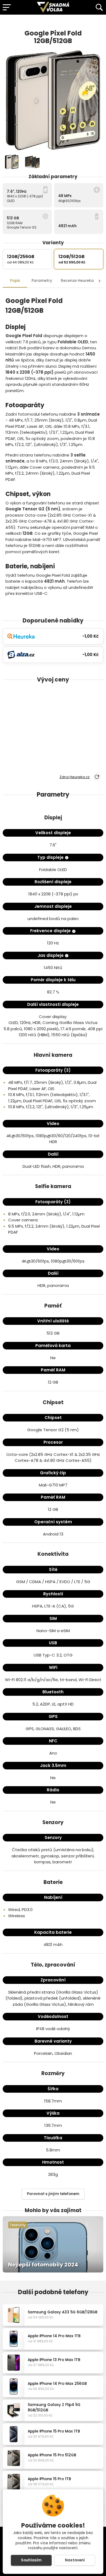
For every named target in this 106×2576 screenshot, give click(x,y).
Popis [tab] (15, 281)
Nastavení (75, 2560)
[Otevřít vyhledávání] (99, 7)
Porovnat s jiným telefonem (53, 2194)
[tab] (77, 281)
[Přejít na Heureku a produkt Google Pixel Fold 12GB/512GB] (89, 22)
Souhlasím (31, 2560)
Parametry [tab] (42, 281)
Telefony (18, 2225)
